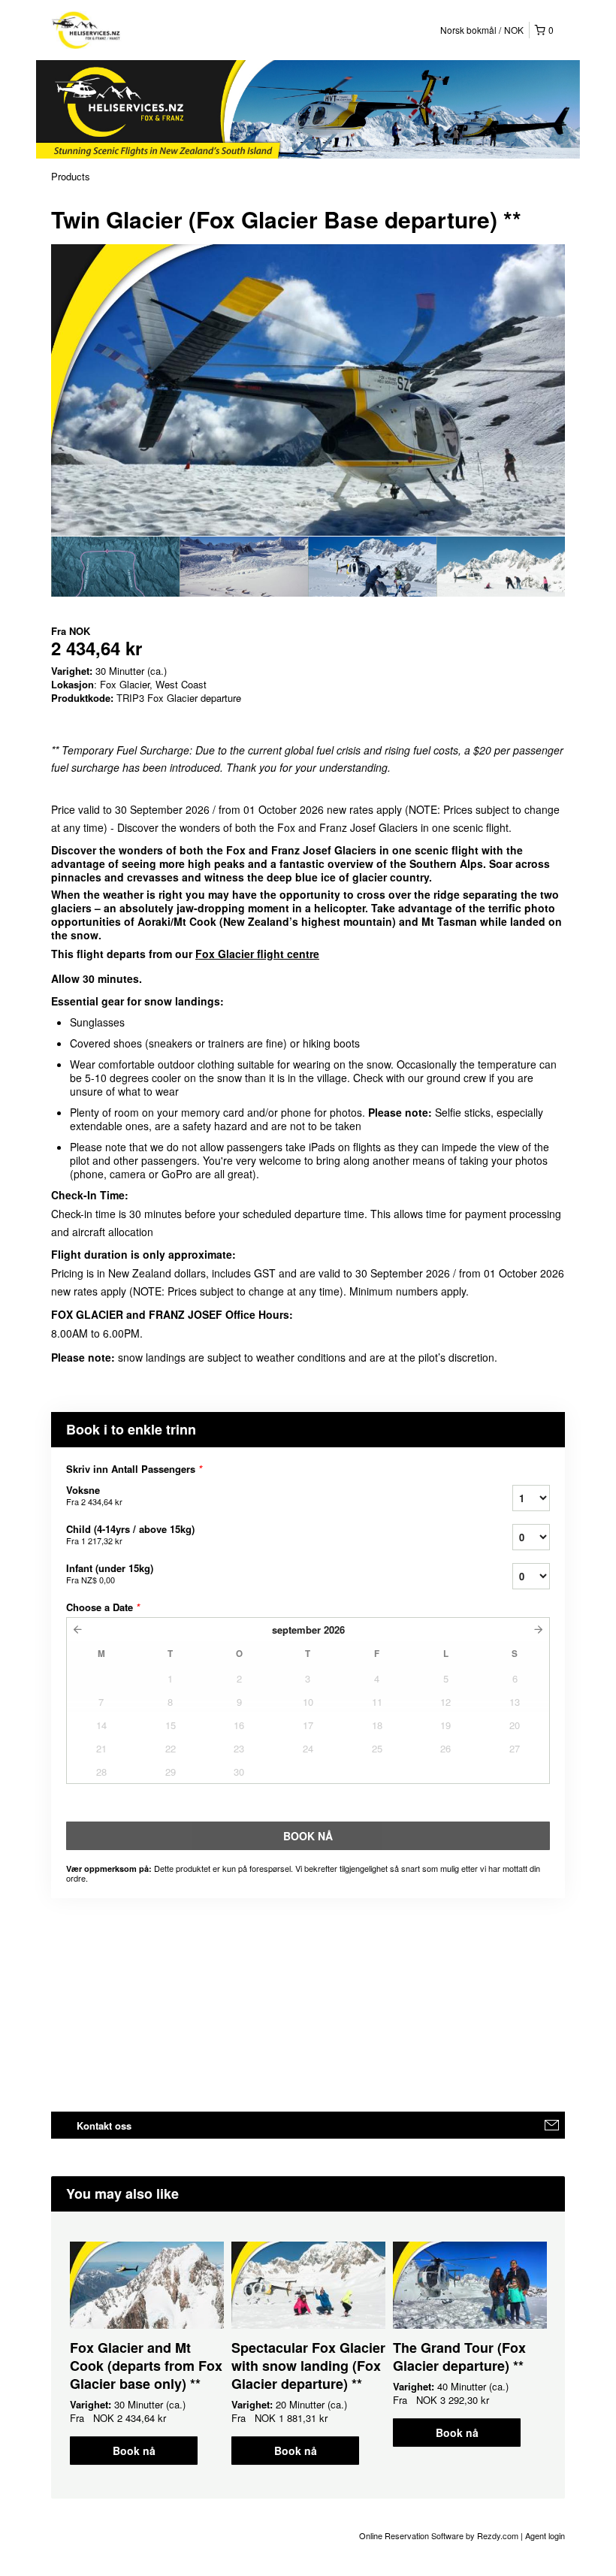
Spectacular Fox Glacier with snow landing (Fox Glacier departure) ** (308, 2366)
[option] (115, 567)
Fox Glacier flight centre (257, 954)
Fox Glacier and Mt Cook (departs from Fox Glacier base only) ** (146, 2366)
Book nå (134, 2451)
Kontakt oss (104, 2126)
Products (71, 176)
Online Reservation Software (411, 2535)
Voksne (94, 1495)
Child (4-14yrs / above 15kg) (130, 1534)
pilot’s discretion (456, 1357)
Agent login (545, 2535)
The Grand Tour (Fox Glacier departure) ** (459, 2357)
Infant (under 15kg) (110, 1573)
